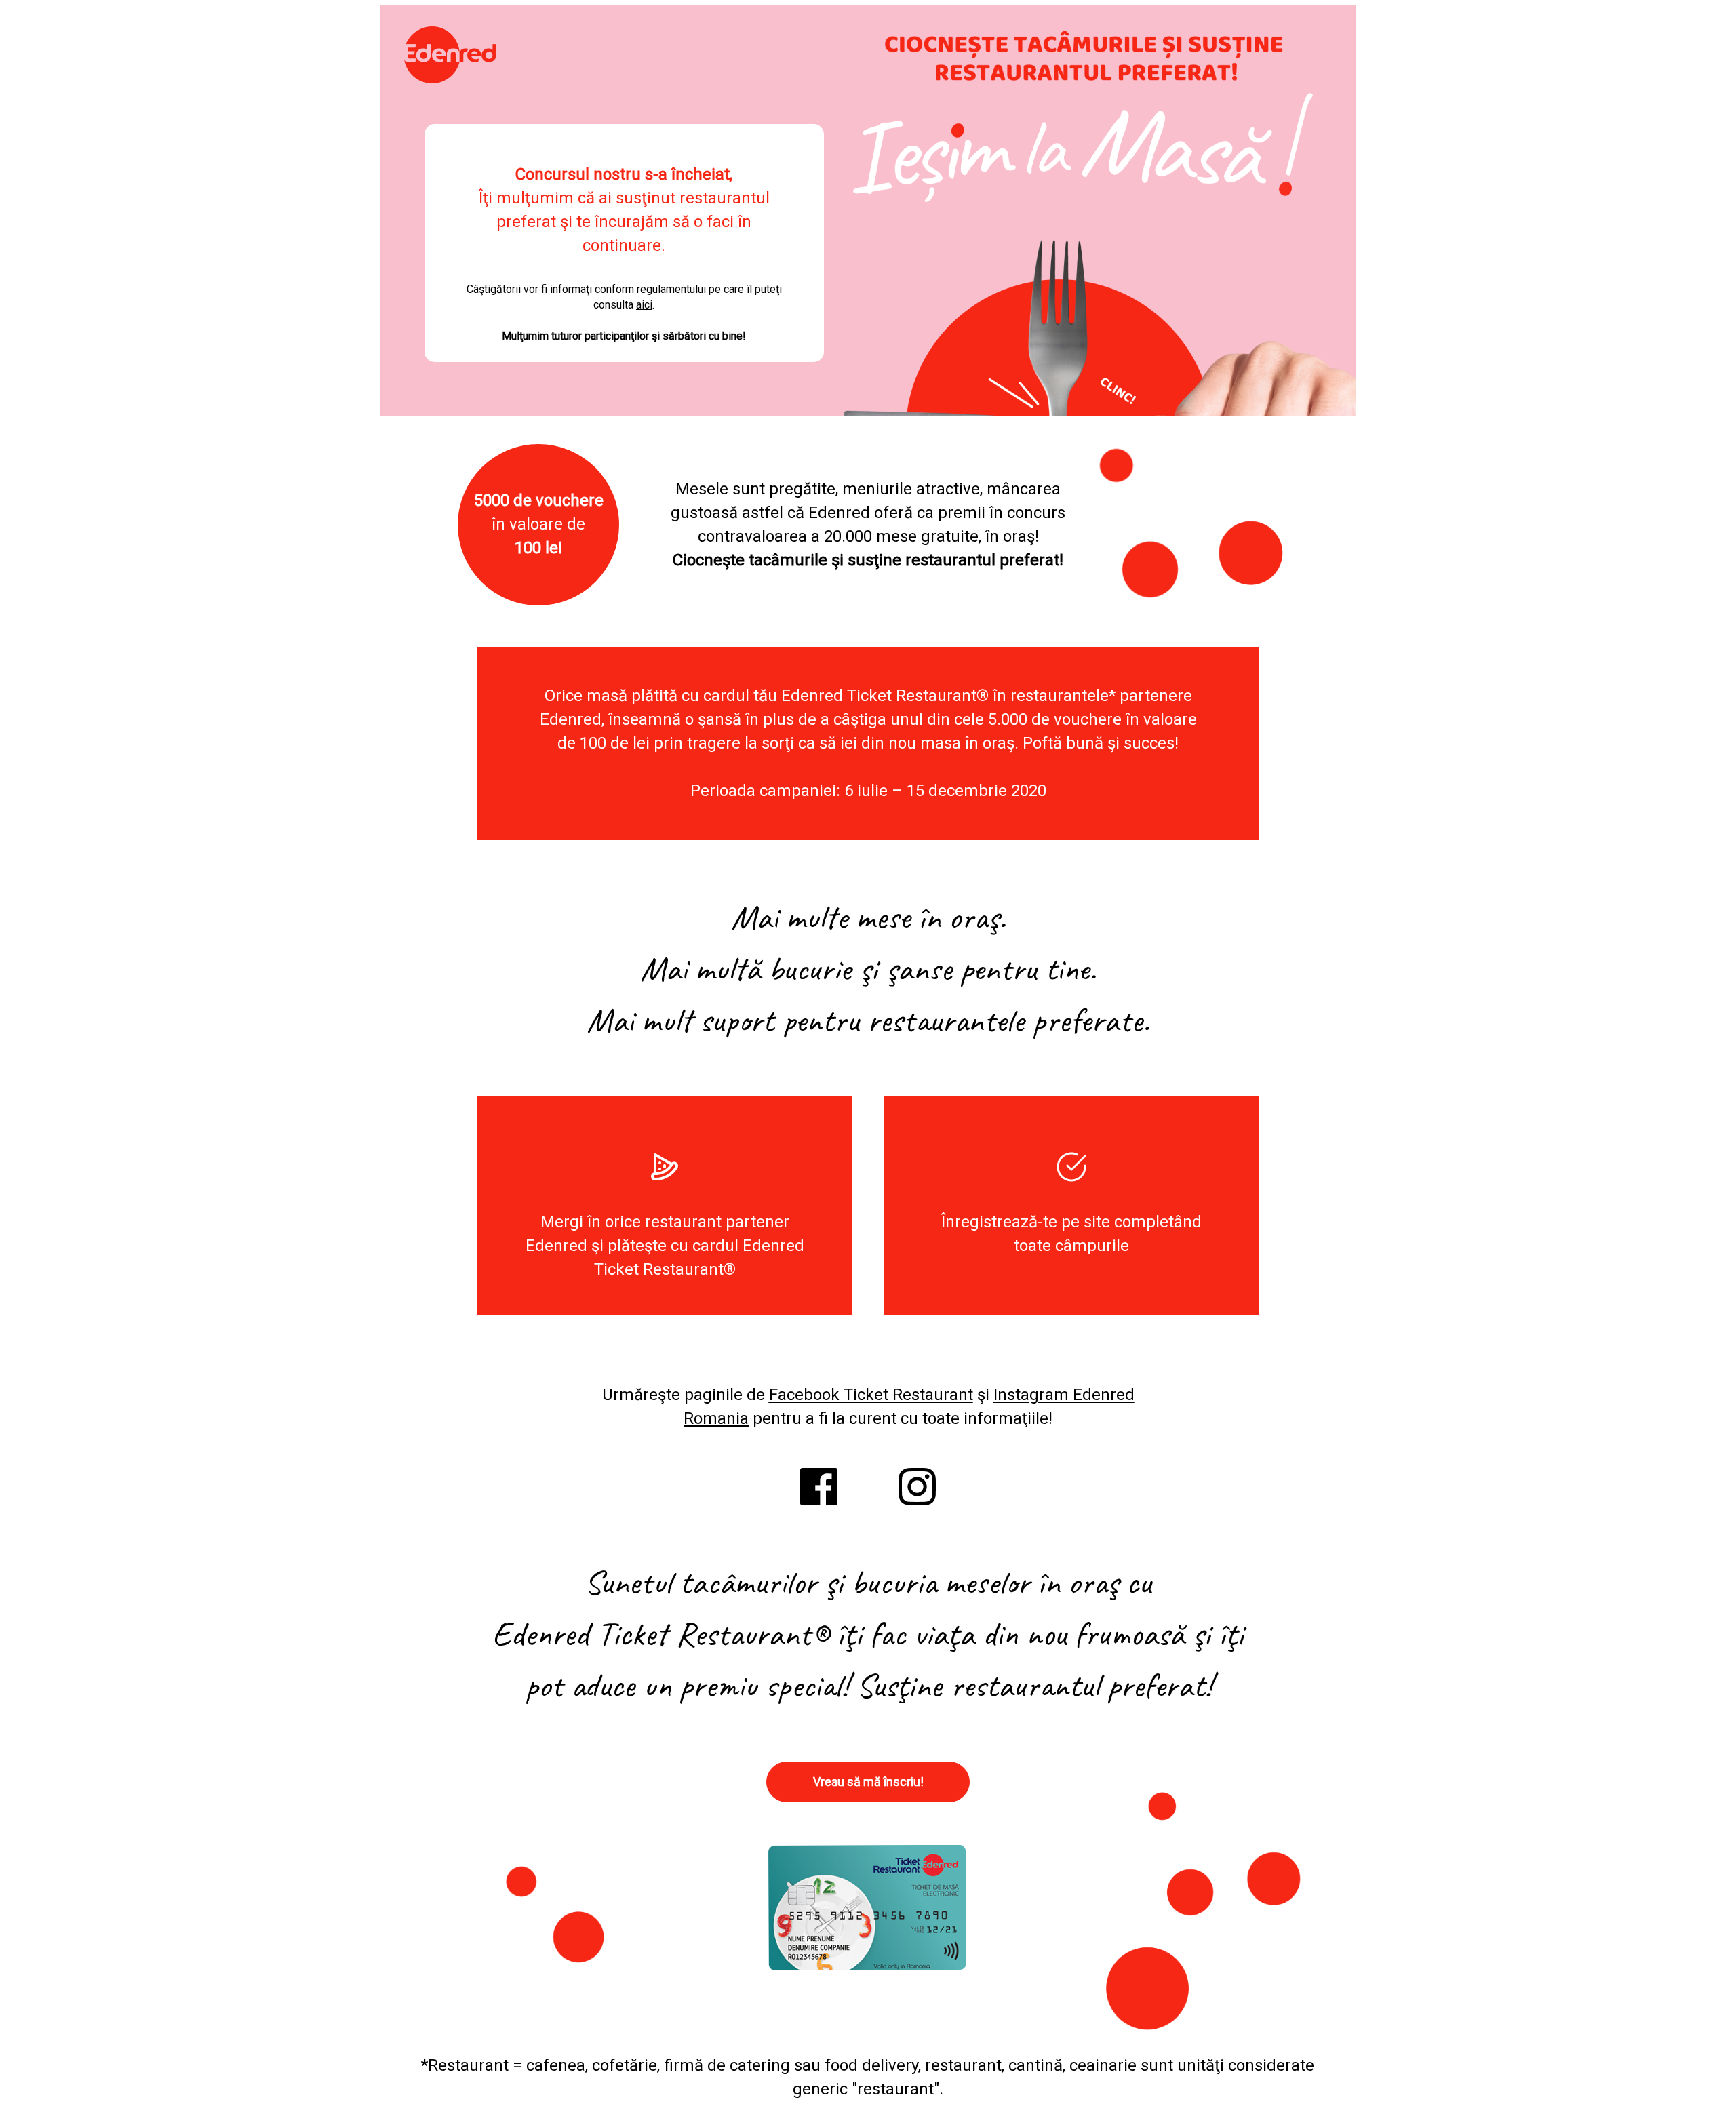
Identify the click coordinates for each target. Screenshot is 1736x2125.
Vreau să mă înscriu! (868, 1782)
